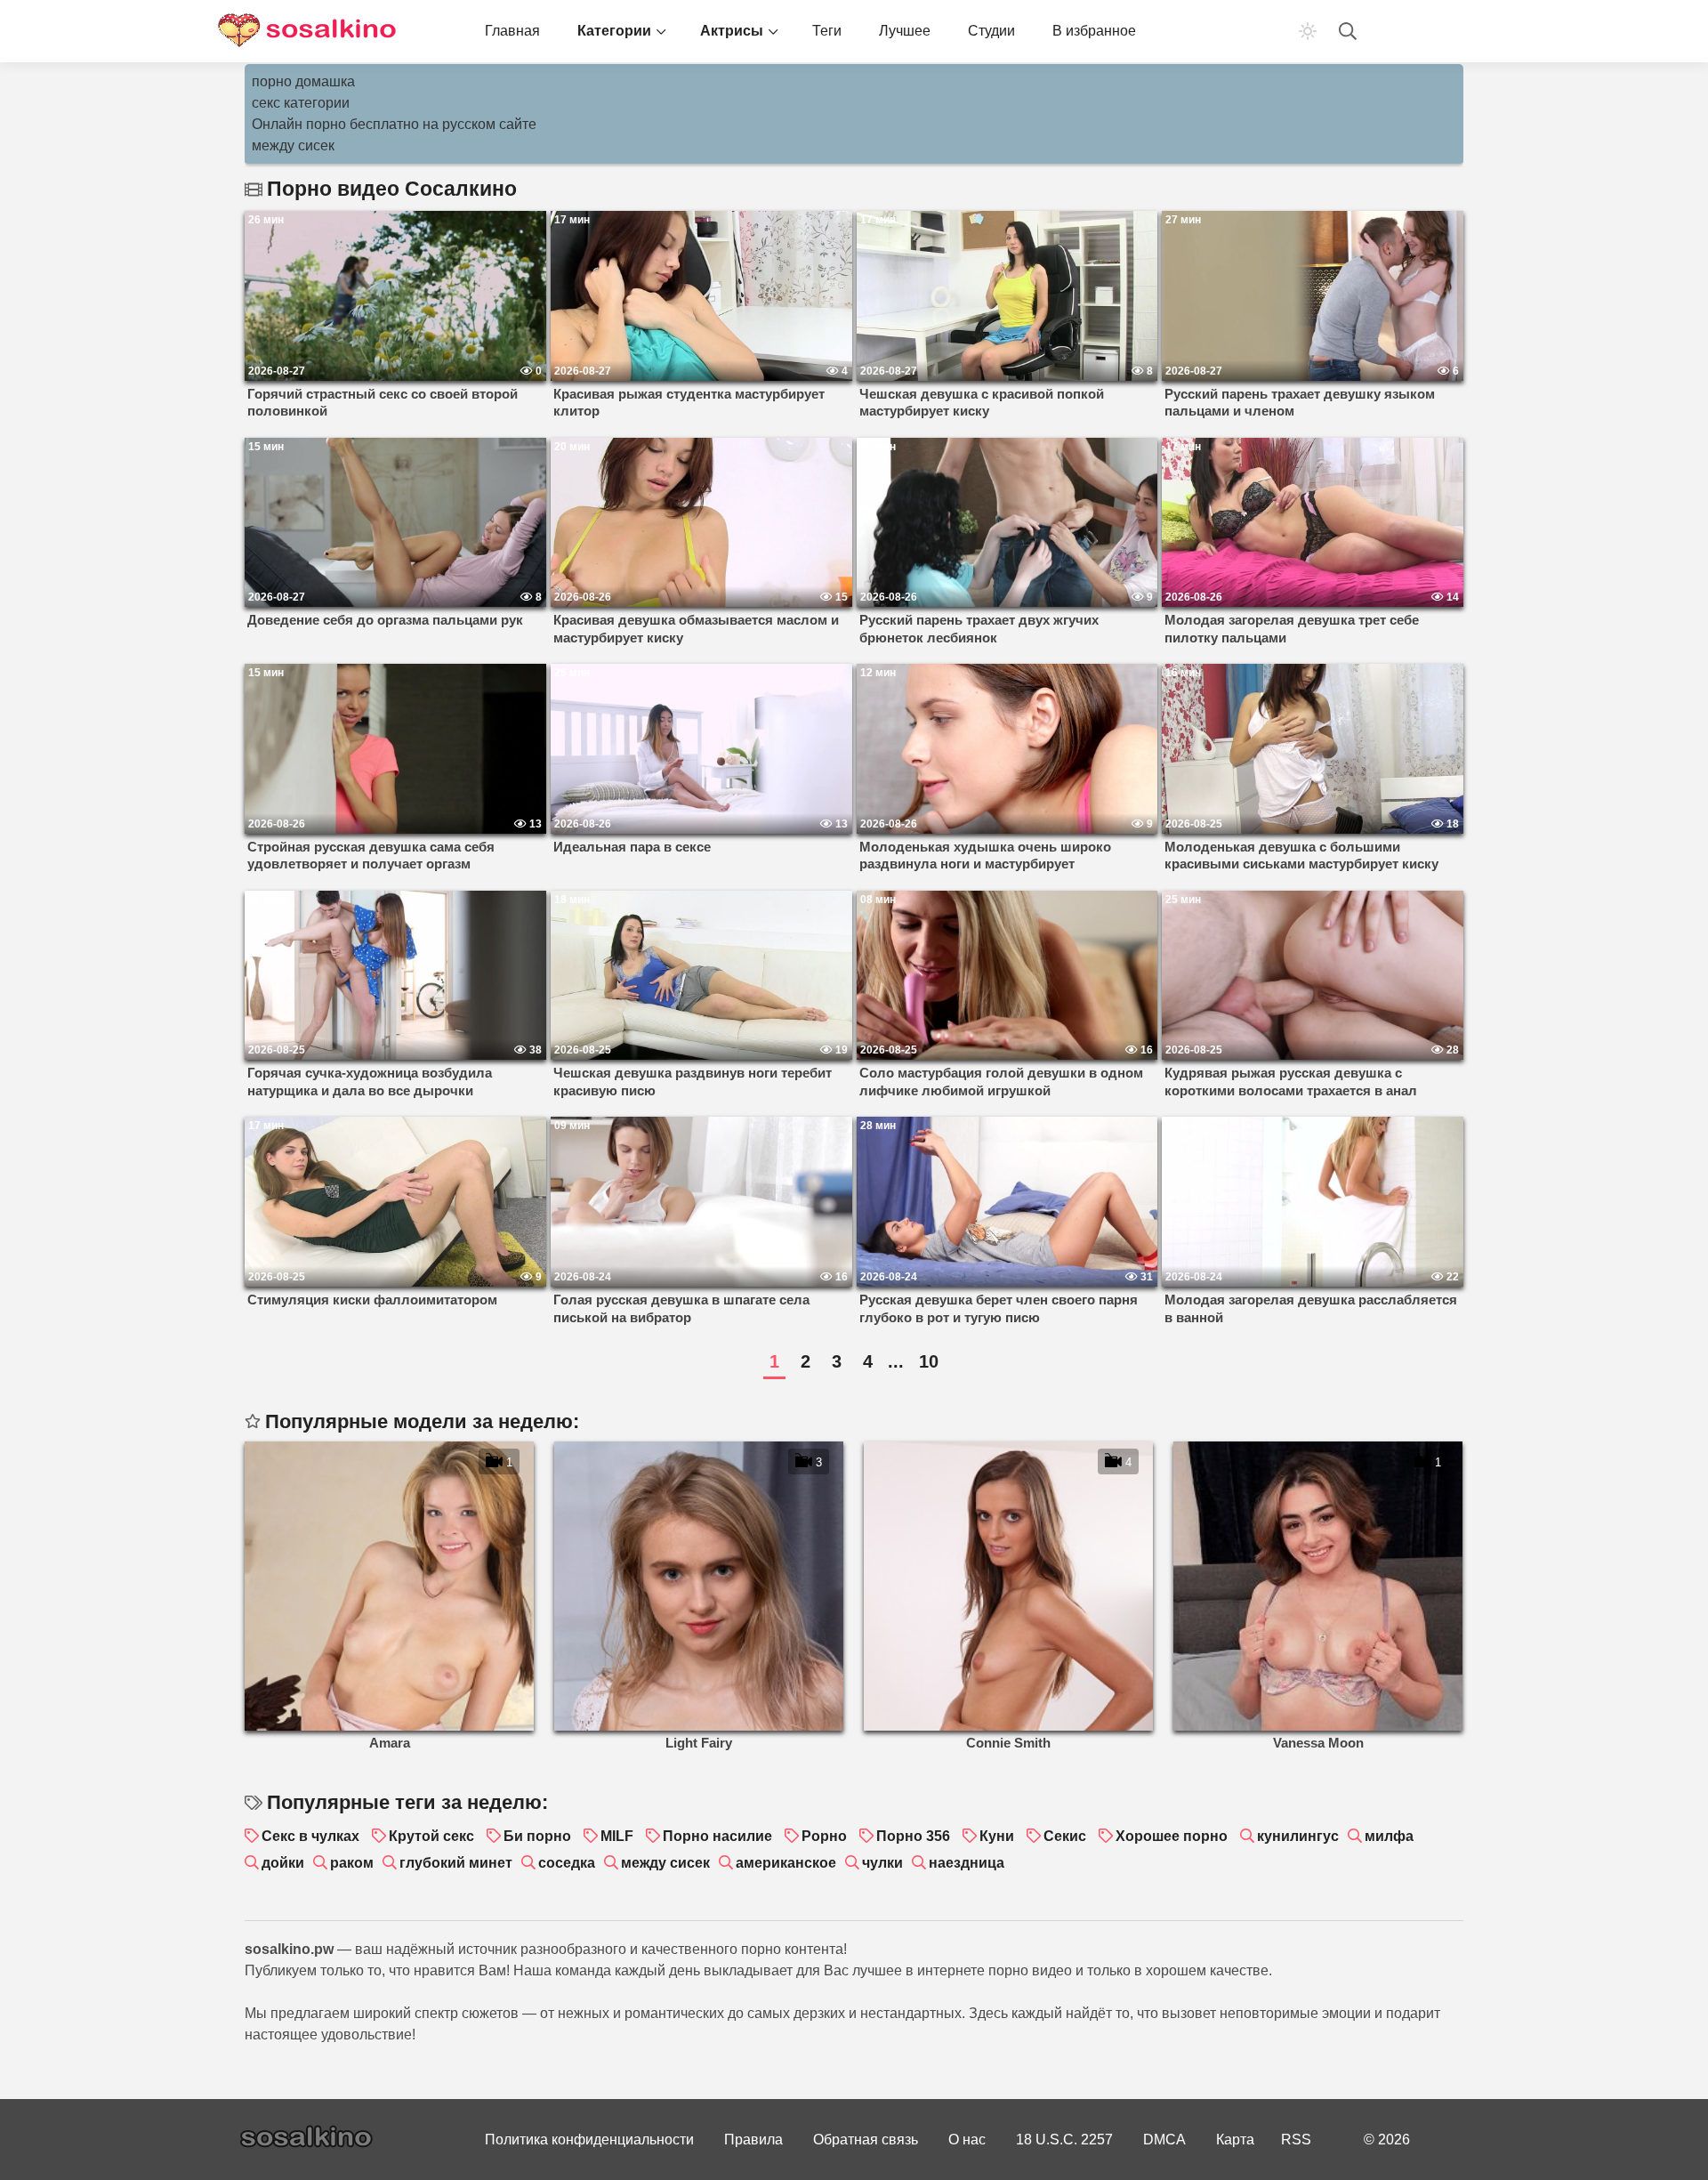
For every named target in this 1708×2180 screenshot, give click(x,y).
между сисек (293, 145)
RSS (1296, 2140)
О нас (967, 2140)
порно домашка (303, 81)
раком (352, 1863)
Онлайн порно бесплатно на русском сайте (394, 124)
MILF (617, 1836)
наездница (967, 1863)
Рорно (824, 1836)
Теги (827, 31)
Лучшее (905, 31)
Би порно (537, 1836)
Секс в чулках (310, 1836)
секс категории (301, 103)
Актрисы (732, 31)
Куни (997, 1836)
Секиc (1065, 1836)
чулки (882, 1863)
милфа (1389, 1836)
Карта (1235, 2140)
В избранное (1094, 31)
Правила (753, 2140)
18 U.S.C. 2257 (1064, 2140)
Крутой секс (431, 1836)
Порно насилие (717, 1836)
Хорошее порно (1172, 1836)
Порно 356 (913, 1836)
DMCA (1164, 2140)
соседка (567, 1863)
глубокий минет (456, 1863)
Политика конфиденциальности (589, 2140)
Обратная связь (866, 2140)
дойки (283, 1863)
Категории (614, 31)
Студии (991, 31)
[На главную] (307, 31)
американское (786, 1863)
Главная (512, 31)
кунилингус (1298, 1836)
